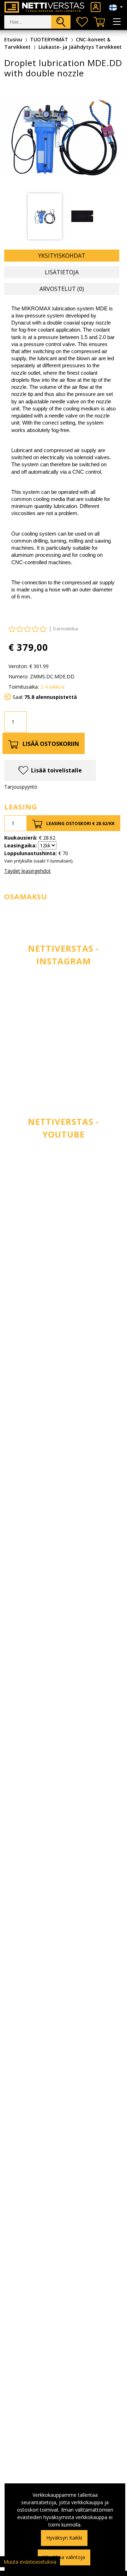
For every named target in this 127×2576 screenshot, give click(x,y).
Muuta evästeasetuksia (30, 2562)
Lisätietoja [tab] (62, 272)
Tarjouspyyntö (21, 787)
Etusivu (13, 39)
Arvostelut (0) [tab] (62, 289)
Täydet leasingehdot (28, 871)
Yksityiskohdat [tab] (62, 256)
